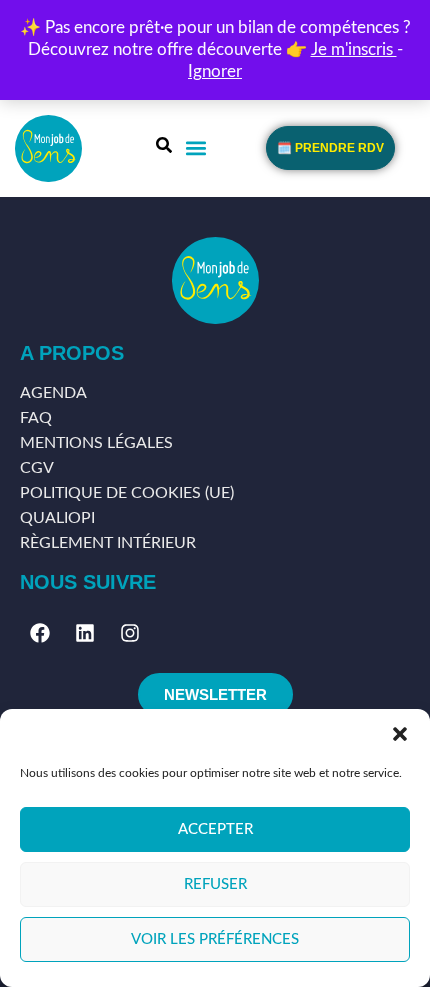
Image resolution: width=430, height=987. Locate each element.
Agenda (53, 393)
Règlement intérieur (108, 543)
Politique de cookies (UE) (127, 493)
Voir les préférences (215, 939)
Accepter (215, 829)
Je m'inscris (354, 49)
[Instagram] (130, 633)
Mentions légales (96, 443)
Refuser (215, 884)
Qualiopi (57, 518)
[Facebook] (40, 633)
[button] (400, 734)
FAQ (36, 418)
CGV (37, 468)
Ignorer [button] (215, 71)
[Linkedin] (85, 633)
